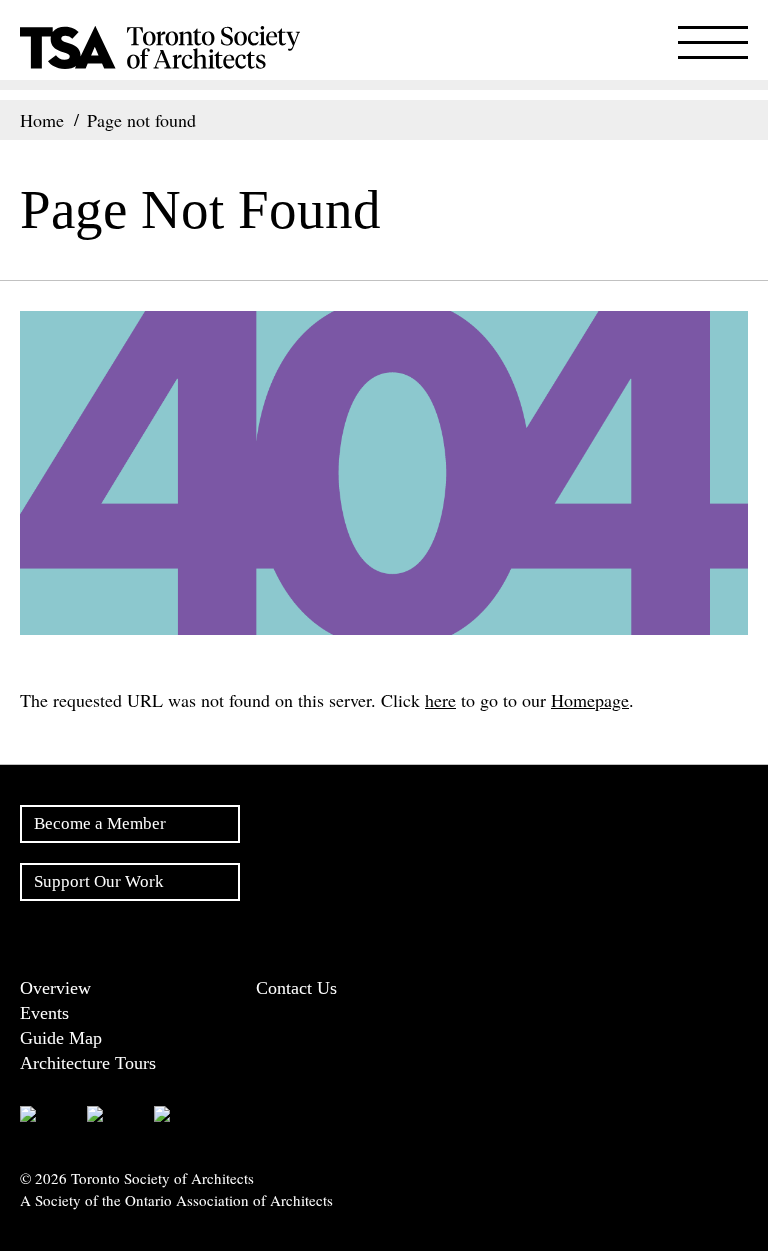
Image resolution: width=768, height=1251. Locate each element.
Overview (55, 988)
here (440, 700)
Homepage (590, 700)
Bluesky (249, 1115)
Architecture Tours (88, 1063)
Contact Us (296, 988)
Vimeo (312, 1115)
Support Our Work (99, 881)
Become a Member (100, 823)
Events (44, 1013)
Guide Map (61, 1038)
